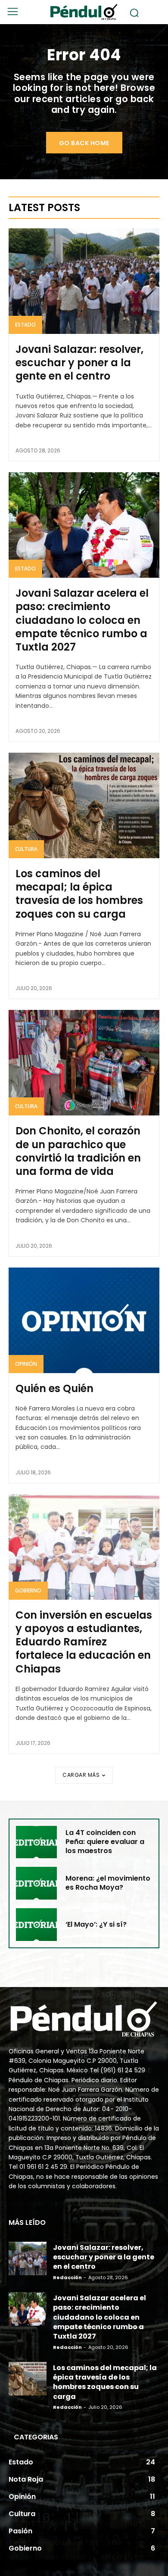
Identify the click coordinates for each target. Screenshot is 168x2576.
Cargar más (81, 1775)
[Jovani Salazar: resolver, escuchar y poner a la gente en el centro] (84, 281)
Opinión (26, 1364)
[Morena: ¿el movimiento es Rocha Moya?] (36, 1883)
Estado (25, 325)
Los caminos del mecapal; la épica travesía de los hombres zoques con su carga (79, 894)
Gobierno (28, 1590)
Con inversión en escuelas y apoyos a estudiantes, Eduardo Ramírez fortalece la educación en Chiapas (84, 1642)
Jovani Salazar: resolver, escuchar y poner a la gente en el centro (79, 363)
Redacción (67, 2277)
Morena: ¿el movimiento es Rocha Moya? (108, 1883)
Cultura (26, 849)
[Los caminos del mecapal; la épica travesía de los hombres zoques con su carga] (84, 805)
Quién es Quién (54, 1388)
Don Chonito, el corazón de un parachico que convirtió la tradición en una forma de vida (78, 1151)
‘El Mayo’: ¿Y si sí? (96, 1924)
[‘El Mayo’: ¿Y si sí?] (36, 1925)
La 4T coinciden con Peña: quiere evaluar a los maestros (105, 1842)
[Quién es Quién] (84, 1320)
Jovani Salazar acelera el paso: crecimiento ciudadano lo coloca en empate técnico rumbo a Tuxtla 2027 (82, 620)
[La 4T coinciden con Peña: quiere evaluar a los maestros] (36, 1842)
